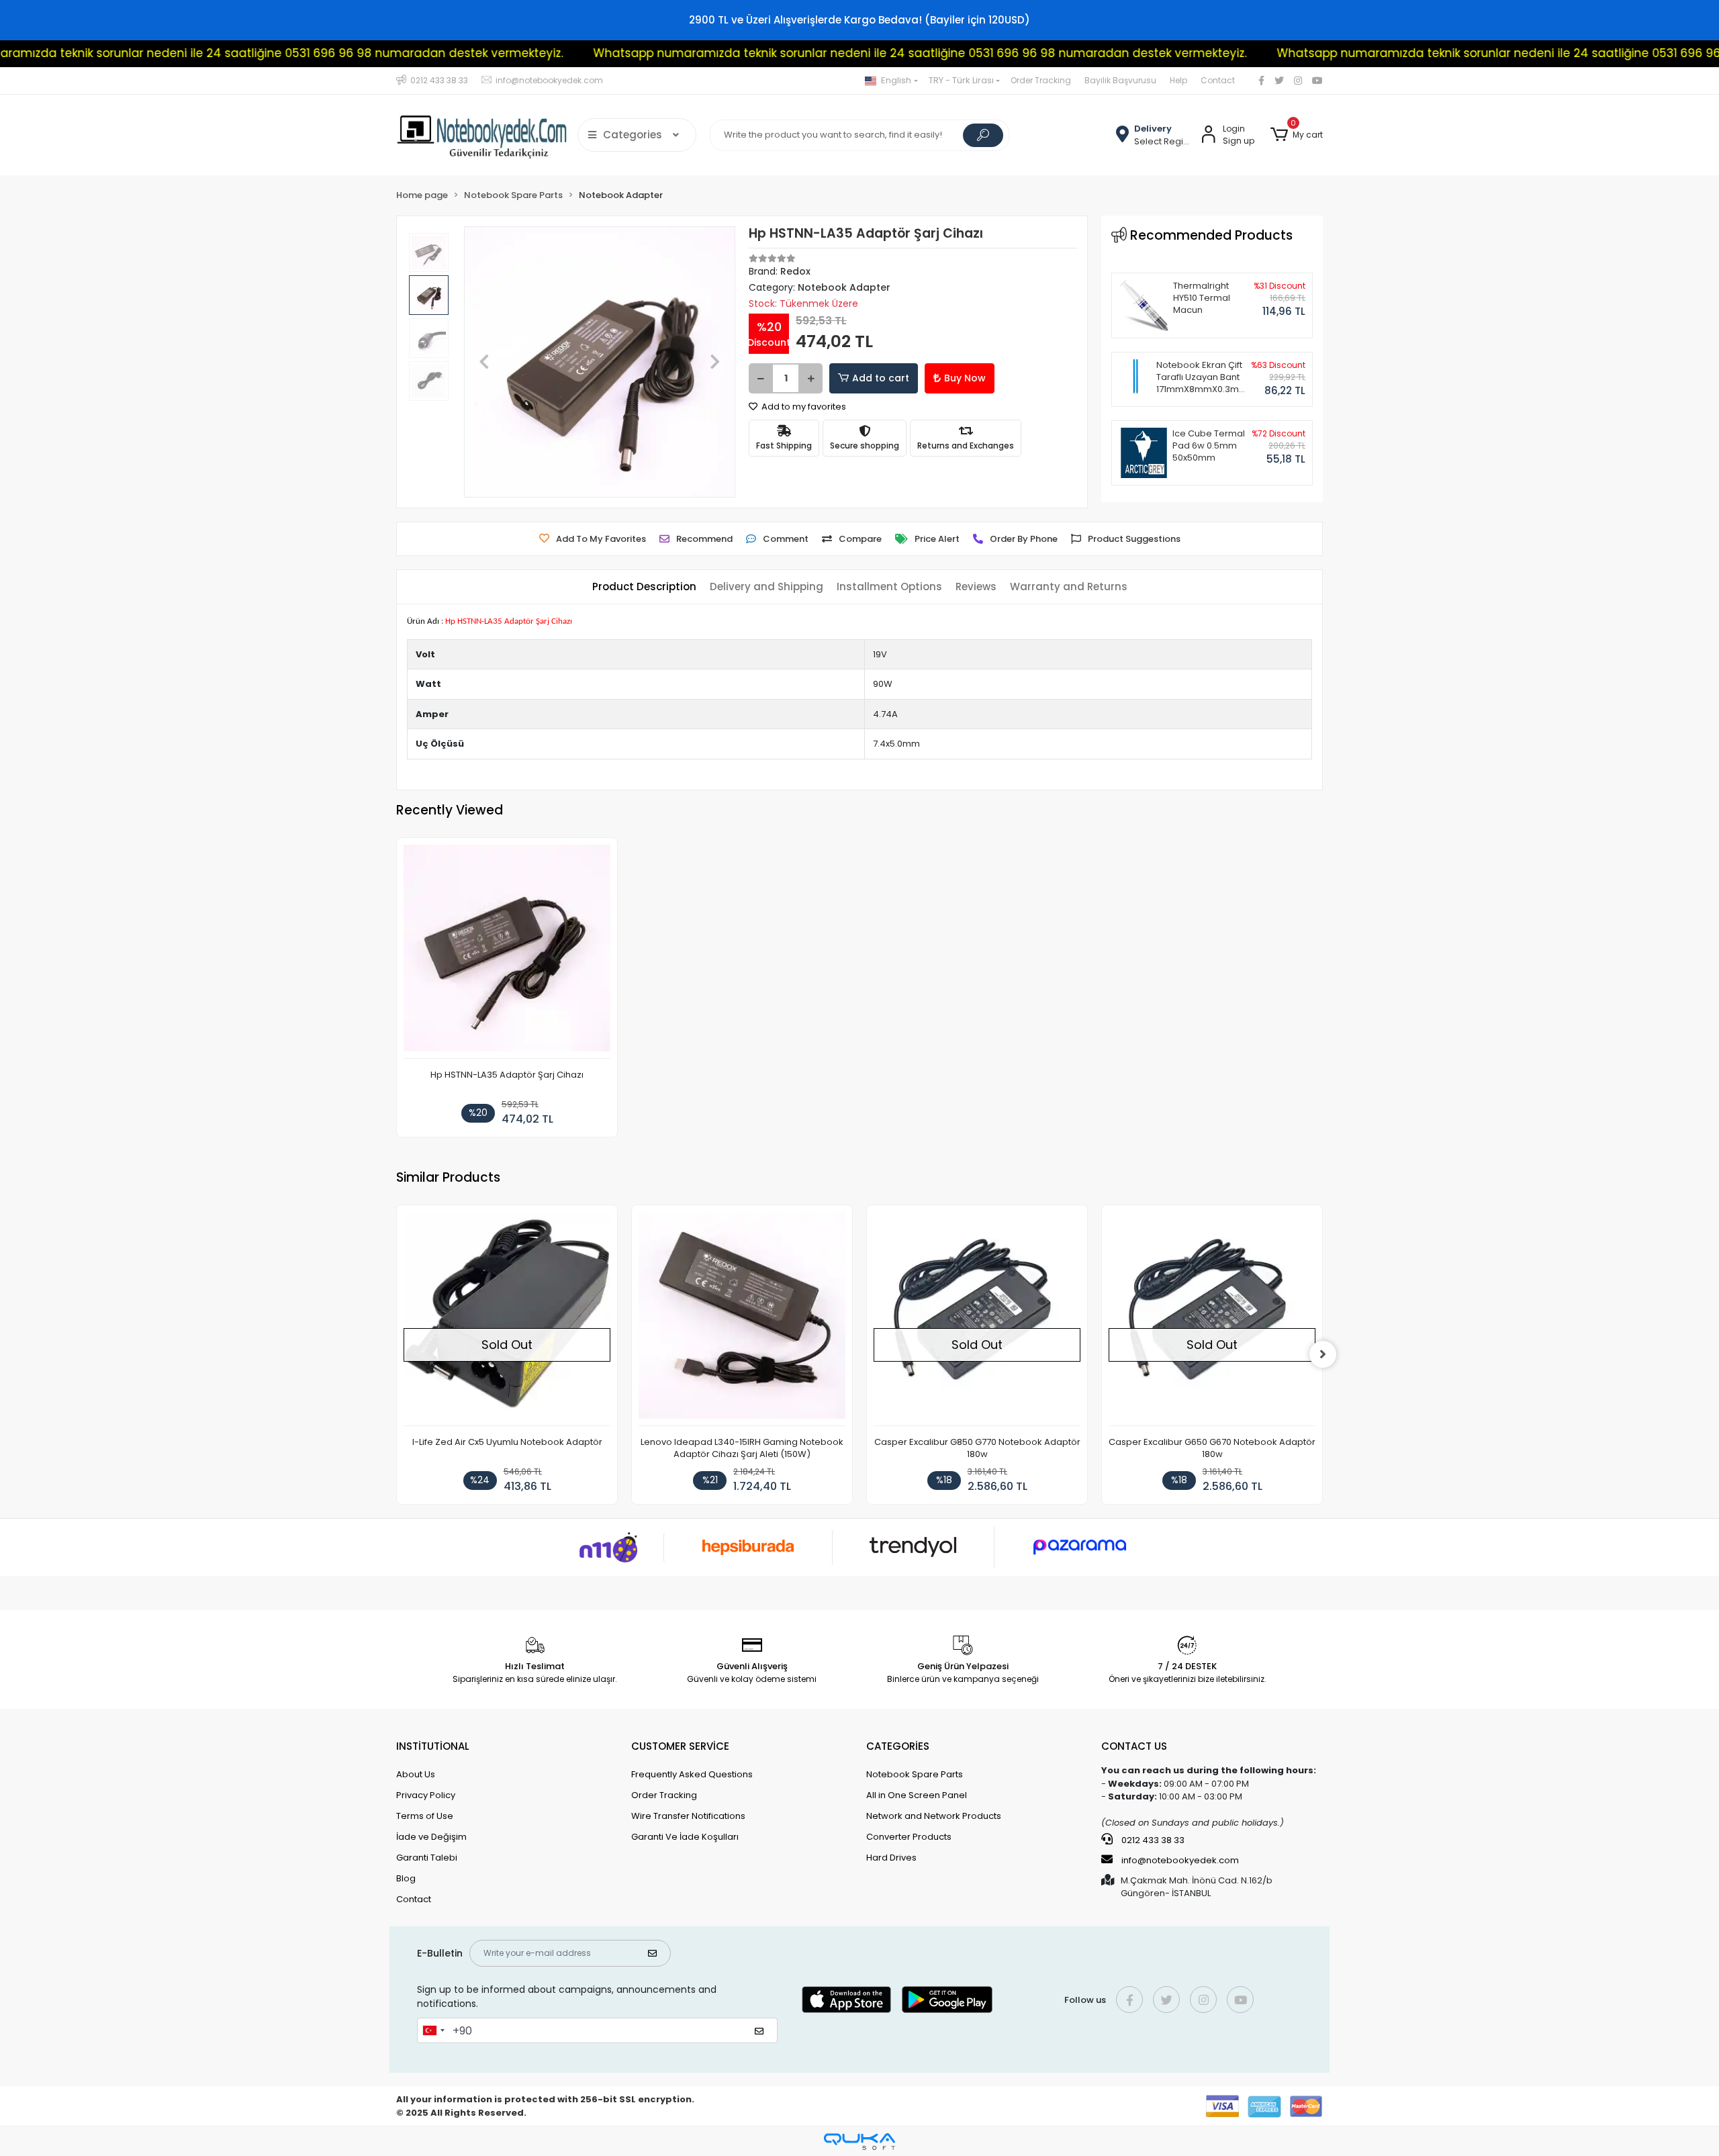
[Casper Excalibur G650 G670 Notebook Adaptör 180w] (1212, 1319)
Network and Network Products (934, 1816)
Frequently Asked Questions (692, 1774)
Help (1178, 80)
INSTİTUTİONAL (433, 1746)
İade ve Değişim (431, 1837)
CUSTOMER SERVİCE (680, 1746)
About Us (416, 1774)
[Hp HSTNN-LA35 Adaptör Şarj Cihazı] (507, 952)
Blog (406, 1878)
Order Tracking (1041, 80)
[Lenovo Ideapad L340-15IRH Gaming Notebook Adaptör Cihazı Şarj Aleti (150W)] (742, 1319)
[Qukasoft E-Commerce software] (859, 2142)
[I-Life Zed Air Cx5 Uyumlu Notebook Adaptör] (507, 1319)
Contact (1218, 80)
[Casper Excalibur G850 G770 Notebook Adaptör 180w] (977, 1319)
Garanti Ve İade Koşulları (685, 1837)
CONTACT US (1134, 1746)
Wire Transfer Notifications (688, 1816)
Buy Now (965, 378)
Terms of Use (425, 1816)
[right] (1323, 1354)
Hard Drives (891, 1858)
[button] (1297, 135)
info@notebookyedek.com (1180, 1860)
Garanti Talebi (427, 1858)
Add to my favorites (803, 407)
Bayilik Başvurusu (1120, 80)
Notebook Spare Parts (915, 1774)
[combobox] (433, 2030)
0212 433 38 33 (1152, 1840)
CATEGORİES (898, 1746)
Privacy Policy (426, 1795)
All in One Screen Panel (917, 1795)
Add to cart (881, 378)
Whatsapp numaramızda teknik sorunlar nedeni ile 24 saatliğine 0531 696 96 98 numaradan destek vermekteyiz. (807, 53)
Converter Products (909, 1837)
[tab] (644, 587)
